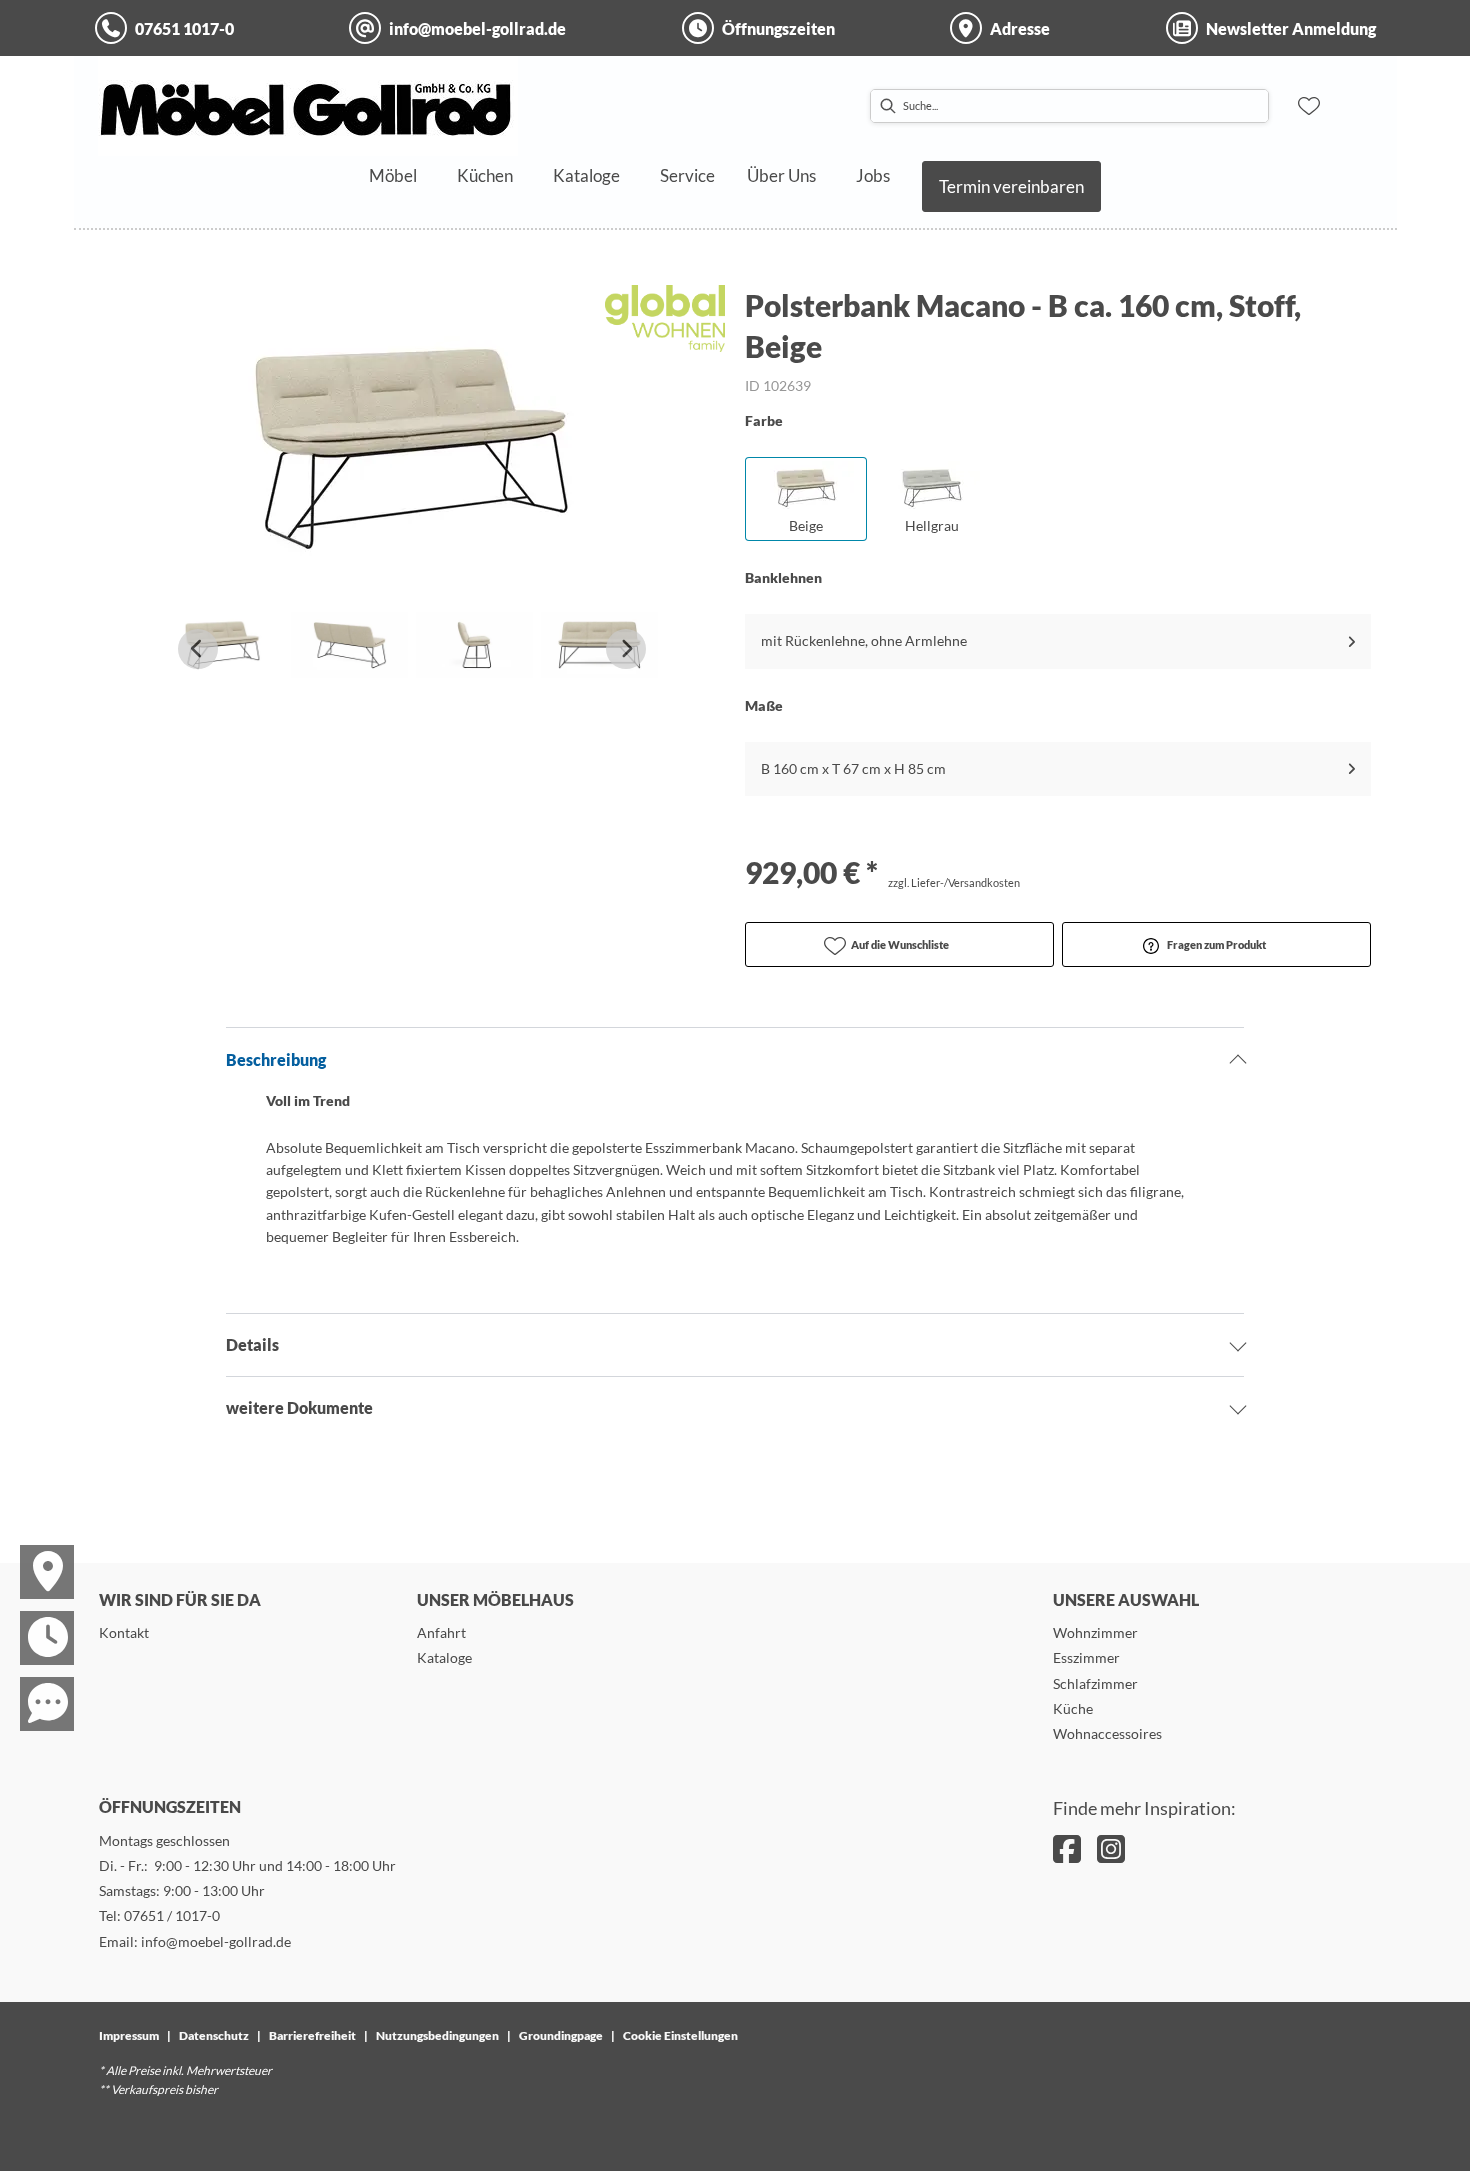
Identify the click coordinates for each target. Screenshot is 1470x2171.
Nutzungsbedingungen (437, 2035)
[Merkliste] (1309, 106)
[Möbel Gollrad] (308, 106)
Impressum (129, 2035)
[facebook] (1067, 1848)
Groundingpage (561, 2035)
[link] (393, 175)
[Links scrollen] (198, 649)
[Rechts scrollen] (626, 649)
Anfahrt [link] (441, 1632)
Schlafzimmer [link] (1095, 1683)
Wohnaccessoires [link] (1107, 1733)
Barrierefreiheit (312, 2035)
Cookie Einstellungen (680, 2035)
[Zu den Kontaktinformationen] (35, 1686)
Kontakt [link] (124, 1632)
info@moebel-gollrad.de (216, 1941)
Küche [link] (1073, 1708)
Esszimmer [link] (1086, 1657)
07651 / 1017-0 (172, 1915)
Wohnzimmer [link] (1095, 1632)
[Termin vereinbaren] (35, 1620)
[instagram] (1111, 1848)
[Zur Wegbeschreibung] (35, 1554)
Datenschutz (214, 2035)
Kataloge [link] (444, 1657)
